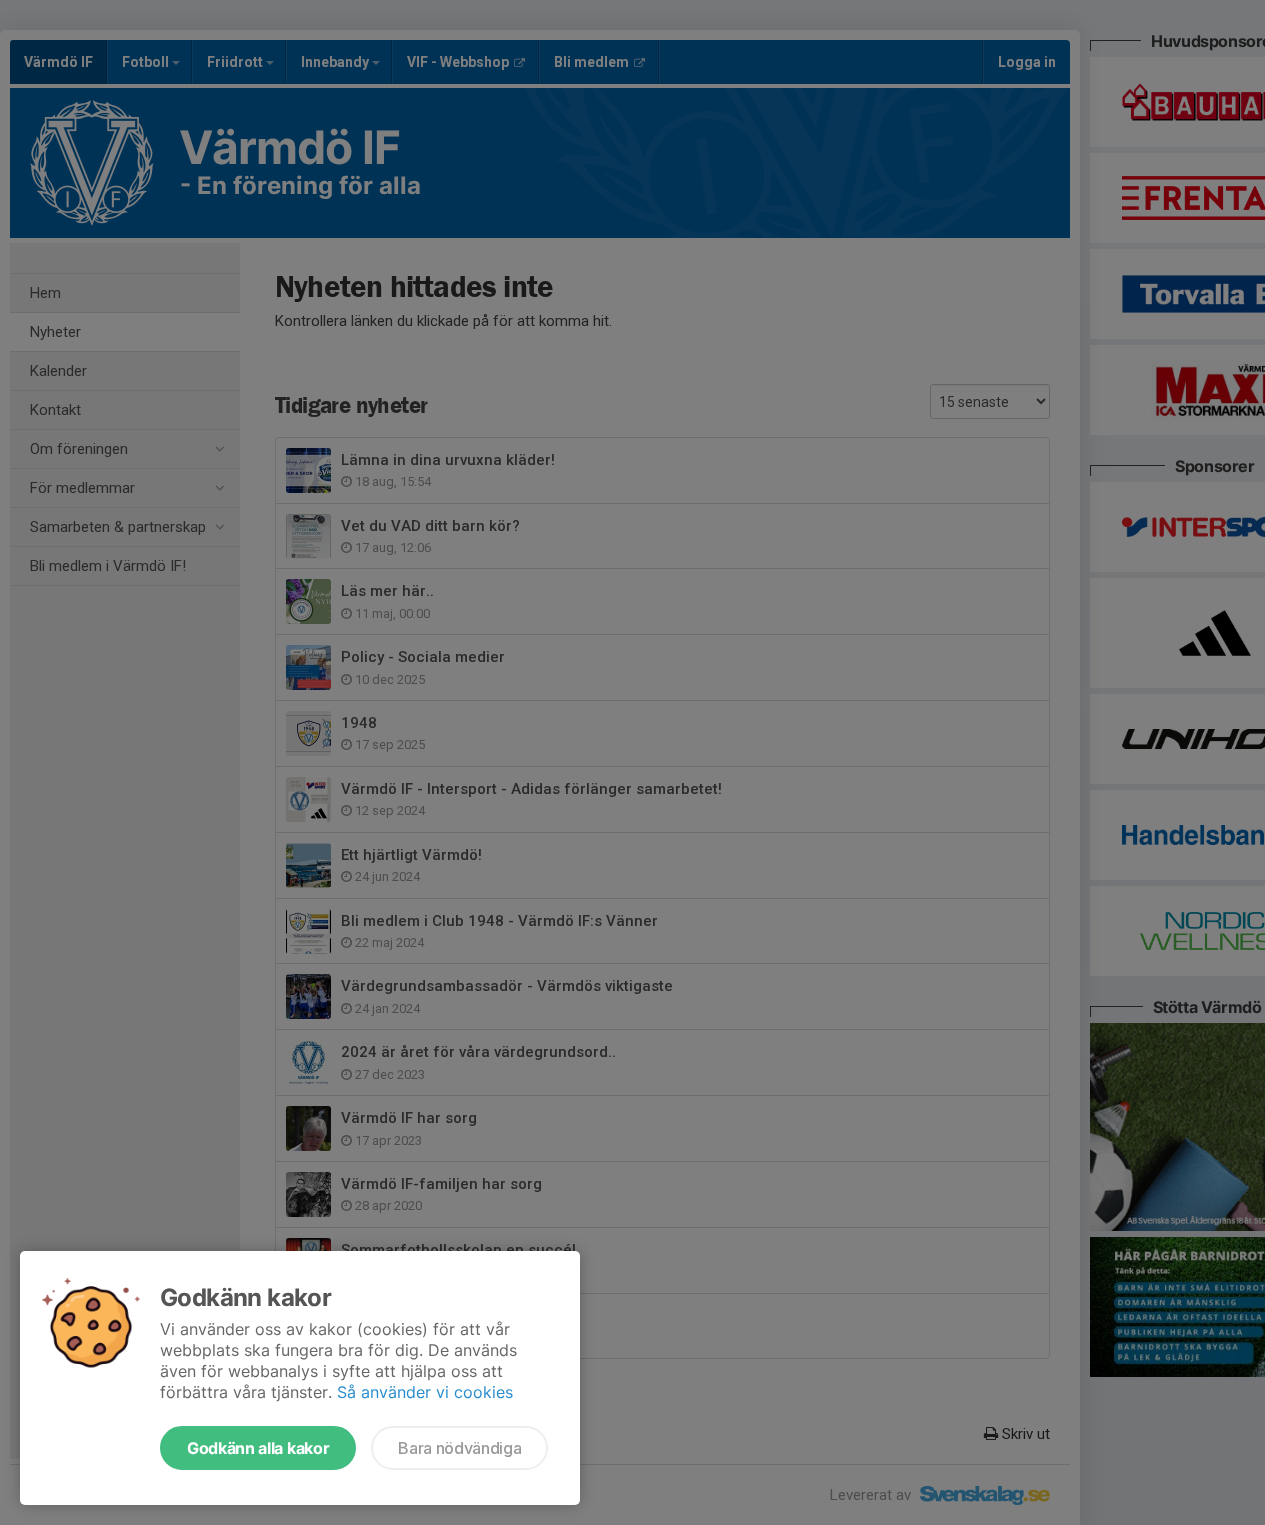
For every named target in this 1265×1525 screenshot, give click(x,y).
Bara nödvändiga (459, 1448)
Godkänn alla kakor (258, 1448)
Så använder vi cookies (425, 1392)
